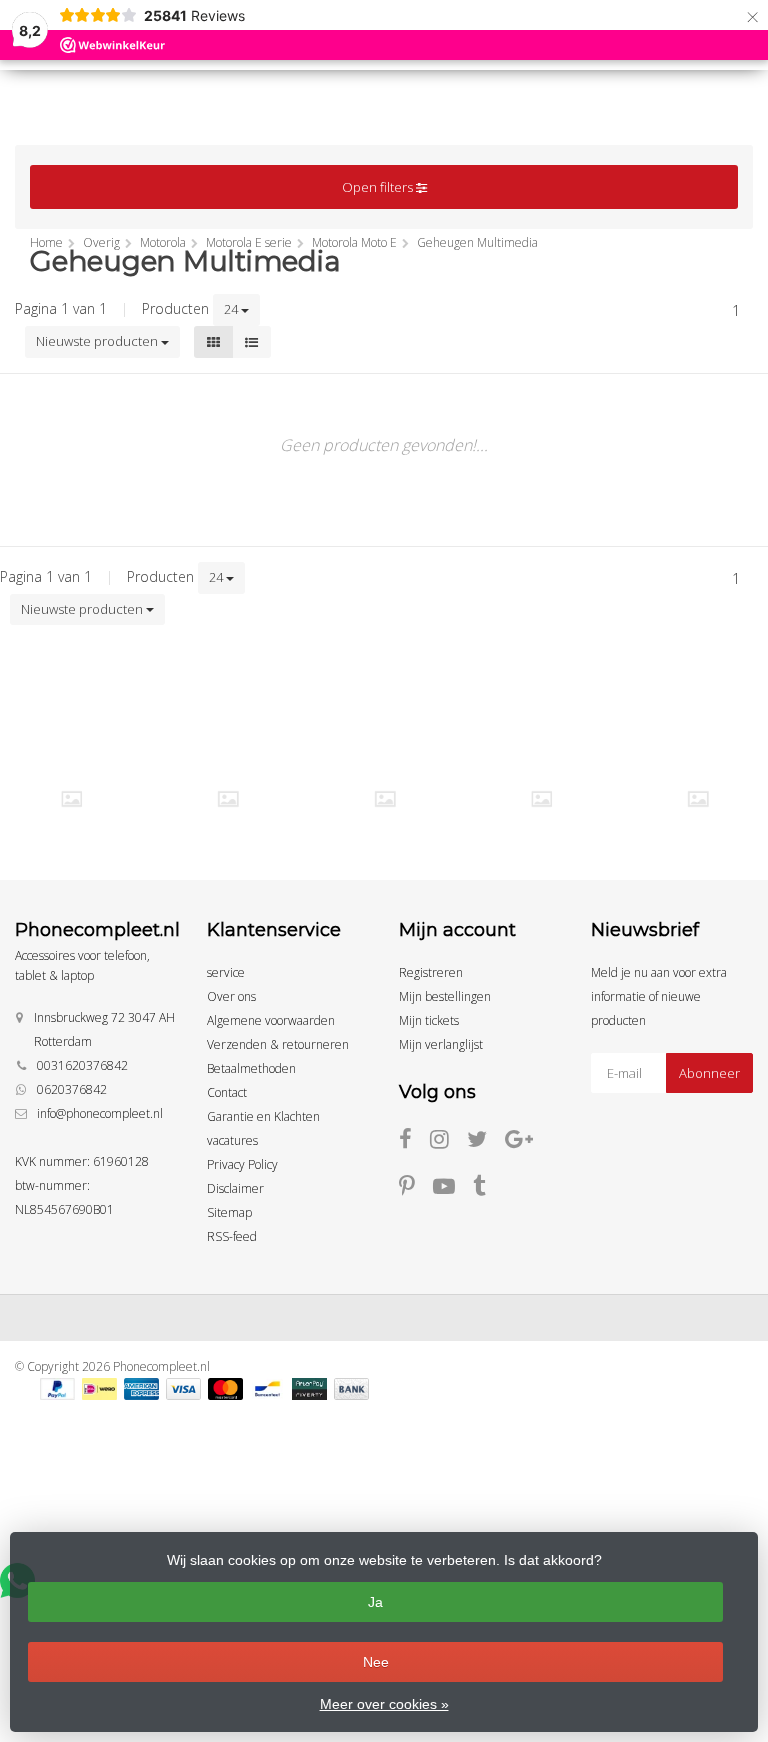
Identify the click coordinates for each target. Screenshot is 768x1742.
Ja (375, 1602)
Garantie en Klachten (263, 1116)
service (226, 972)
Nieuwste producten (98, 341)
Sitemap (229, 1212)
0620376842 (72, 1089)
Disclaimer (235, 1188)
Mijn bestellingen (445, 996)
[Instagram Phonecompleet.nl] (448, 1142)
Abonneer (709, 1073)
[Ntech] (385, 798)
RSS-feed (232, 1236)
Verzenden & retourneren (278, 1044)
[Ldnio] (72, 798)
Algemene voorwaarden (271, 1020)
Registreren (431, 972)
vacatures (232, 1140)
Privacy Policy (242, 1164)
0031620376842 (82, 1065)
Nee (376, 1662)
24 (232, 309)
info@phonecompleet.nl (100, 1113)
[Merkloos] (228, 798)
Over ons (231, 996)
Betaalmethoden (251, 1068)
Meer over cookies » (384, 1704)
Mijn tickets (429, 1020)
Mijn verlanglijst (441, 1044)
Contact (227, 1092)
